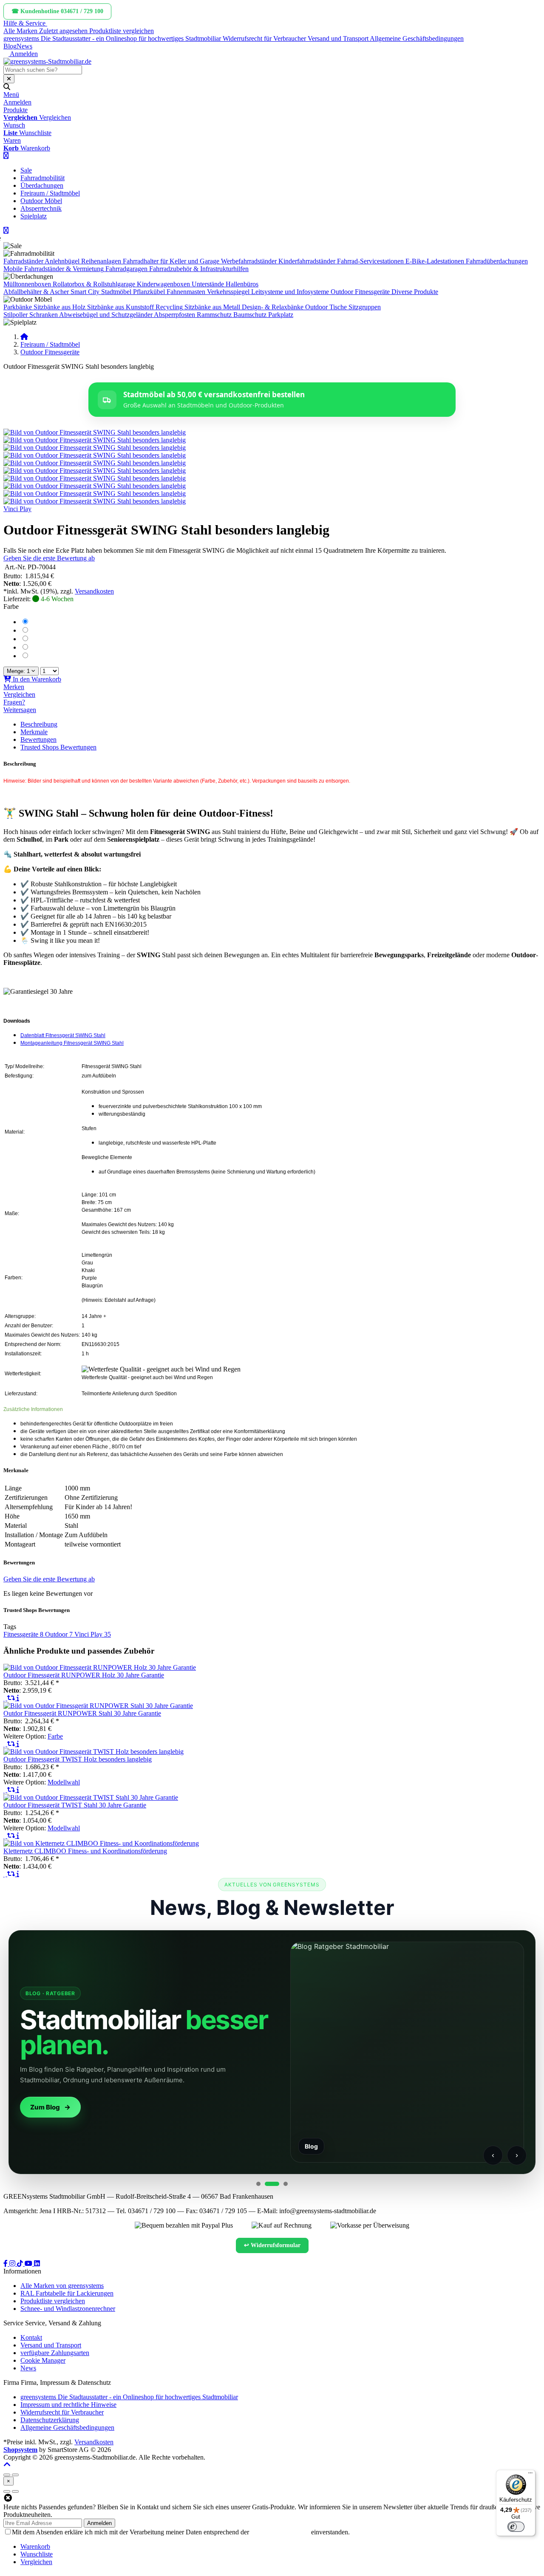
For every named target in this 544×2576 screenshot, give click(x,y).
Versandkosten (94, 591)
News (24, 46)
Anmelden (99, 2523)
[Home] (24, 337)
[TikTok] (21, 2264)
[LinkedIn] (37, 2264)
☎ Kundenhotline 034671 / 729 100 (57, 11)
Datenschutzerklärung (280, 2532)
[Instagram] (13, 2264)
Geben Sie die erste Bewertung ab (49, 558)
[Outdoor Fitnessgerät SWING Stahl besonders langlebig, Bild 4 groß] (95, 455)
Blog (10, 46)
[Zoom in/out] (7, 2475)
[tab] (35, 2546)
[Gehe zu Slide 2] (272, 2184)
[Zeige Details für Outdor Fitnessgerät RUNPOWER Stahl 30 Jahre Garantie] (98, 1706)
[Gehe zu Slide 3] (286, 2184)
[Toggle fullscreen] (15, 2475)
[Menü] (530, 2475)
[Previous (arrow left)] (7, 2491)
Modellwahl (64, 1782)
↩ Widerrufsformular (272, 2245)
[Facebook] (6, 2264)
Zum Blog (45, 2107)
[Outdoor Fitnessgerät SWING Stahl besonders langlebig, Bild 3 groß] (95, 448)
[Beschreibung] (18, 1698)
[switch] (516, 2527)
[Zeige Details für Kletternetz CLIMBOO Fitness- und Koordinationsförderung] (101, 1843)
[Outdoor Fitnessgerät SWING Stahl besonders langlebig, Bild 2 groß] (95, 440)
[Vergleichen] (12, 1698)
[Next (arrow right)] (15, 2491)
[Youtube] (29, 2264)
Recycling (169, 307)
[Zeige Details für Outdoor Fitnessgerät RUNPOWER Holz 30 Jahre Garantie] (100, 1667)
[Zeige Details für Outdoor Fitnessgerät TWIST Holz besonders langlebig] (93, 1752)
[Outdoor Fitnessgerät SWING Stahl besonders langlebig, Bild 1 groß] (95, 432)
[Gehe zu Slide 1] (258, 2184)
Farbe (11, 607)
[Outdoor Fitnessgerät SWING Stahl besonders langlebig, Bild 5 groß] (95, 463)
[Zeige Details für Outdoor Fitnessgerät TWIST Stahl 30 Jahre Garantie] (91, 1797)
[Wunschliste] (5, 1698)
